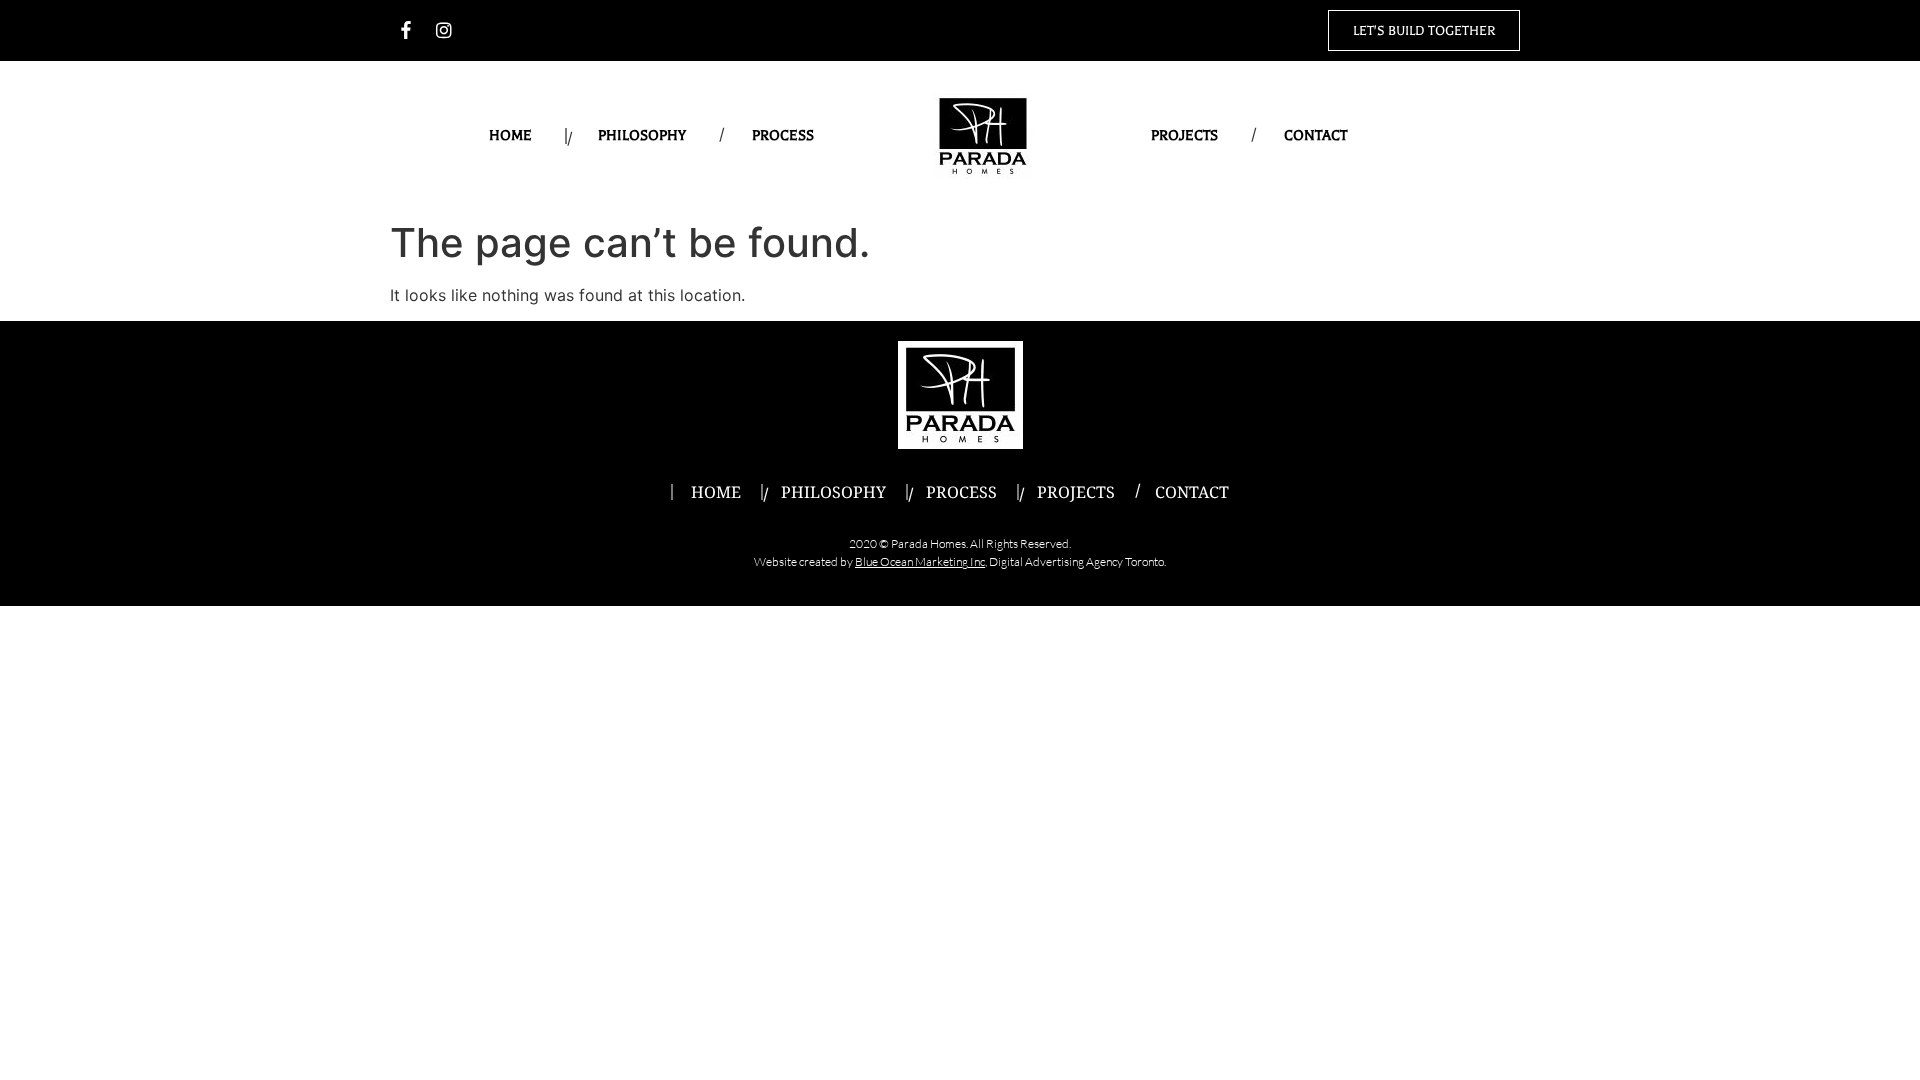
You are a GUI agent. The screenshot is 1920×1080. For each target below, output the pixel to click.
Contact (1315, 135)
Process (783, 135)
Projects (1184, 135)
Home (510, 135)
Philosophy (642, 135)
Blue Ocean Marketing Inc (920, 561)
